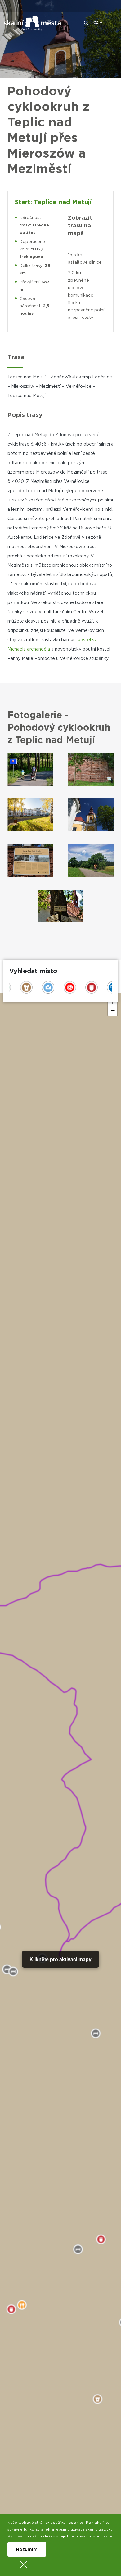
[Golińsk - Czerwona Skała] (91, 769)
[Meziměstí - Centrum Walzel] (30, 815)
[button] (113, 1011)
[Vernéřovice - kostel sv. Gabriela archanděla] (30, 860)
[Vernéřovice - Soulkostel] (61, 906)
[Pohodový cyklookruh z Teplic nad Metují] (30, 769)
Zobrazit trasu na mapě (80, 226)
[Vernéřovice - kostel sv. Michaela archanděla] (91, 815)
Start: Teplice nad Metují (53, 202)
